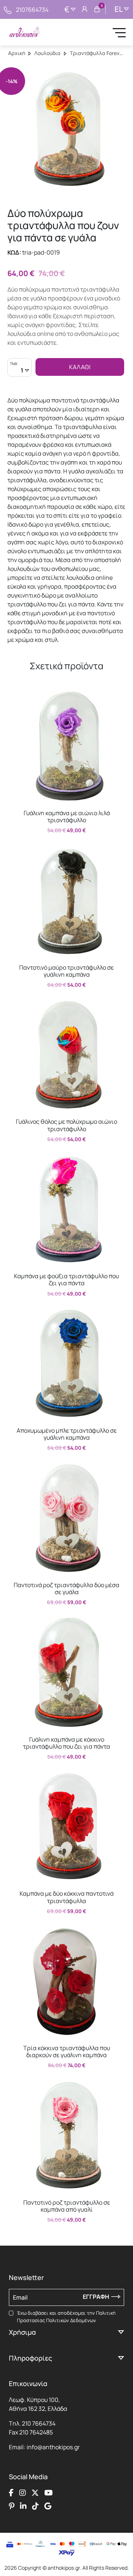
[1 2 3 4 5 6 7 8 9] (20, 371)
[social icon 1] (11, 2493)
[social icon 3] (35, 2493)
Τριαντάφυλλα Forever (97, 53)
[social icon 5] (12, 2506)
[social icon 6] (23, 2506)
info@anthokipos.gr (53, 2447)
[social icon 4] (49, 2493)
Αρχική (17, 53)
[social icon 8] (48, 2506)
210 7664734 (39, 2423)
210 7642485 (36, 2432)
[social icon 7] (35, 2506)
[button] (17, 695)
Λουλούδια (47, 53)
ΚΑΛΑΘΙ (80, 367)
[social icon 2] (23, 2493)
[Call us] (8, 9)
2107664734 (32, 10)
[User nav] (85, 10)
